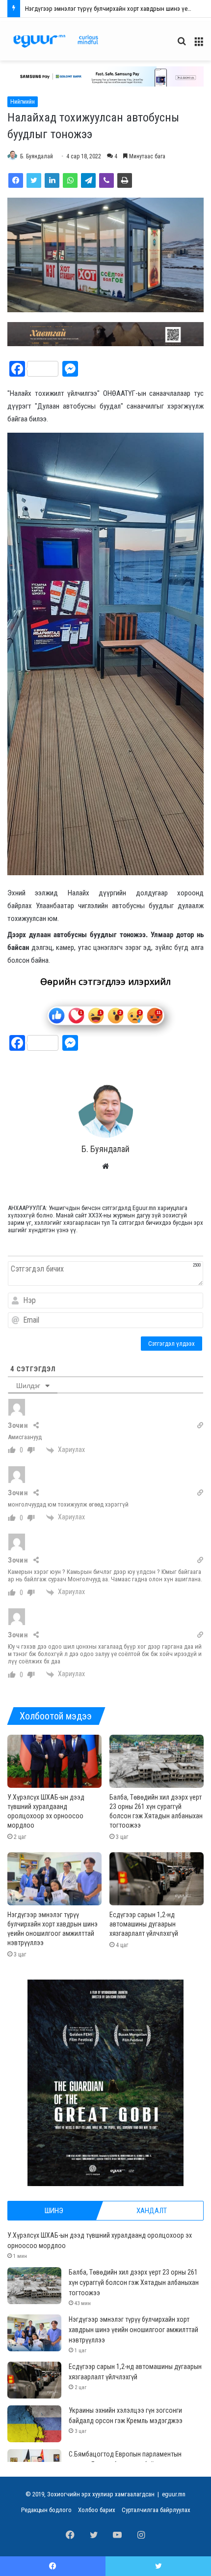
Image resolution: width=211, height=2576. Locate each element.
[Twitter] (34, 180)
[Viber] (106, 180)
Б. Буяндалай (37, 156)
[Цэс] (199, 45)
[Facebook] (16, 180)
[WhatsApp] (70, 180)
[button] (105, 76)
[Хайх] (182, 45)
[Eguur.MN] (56, 41)
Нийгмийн (23, 102)
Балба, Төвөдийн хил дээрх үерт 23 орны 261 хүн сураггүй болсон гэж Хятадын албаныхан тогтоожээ (134, 2282)
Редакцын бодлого (46, 2510)
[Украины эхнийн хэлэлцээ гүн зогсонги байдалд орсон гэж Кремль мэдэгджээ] (34, 2424)
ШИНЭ (54, 2211)
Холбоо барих (97, 2510)
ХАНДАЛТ (152, 2211)
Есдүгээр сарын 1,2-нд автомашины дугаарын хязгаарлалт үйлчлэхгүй (144, 1924)
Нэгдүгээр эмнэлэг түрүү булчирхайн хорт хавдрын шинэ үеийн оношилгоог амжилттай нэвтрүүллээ (133, 2330)
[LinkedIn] (52, 180)
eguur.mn (174, 2494)
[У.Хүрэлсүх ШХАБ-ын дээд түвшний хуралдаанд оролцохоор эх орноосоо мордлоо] (54, 1761)
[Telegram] (88, 180)
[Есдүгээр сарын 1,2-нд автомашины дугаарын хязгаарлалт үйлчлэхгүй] (157, 1879)
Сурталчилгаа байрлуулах (156, 2510)
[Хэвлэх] (125, 180)
